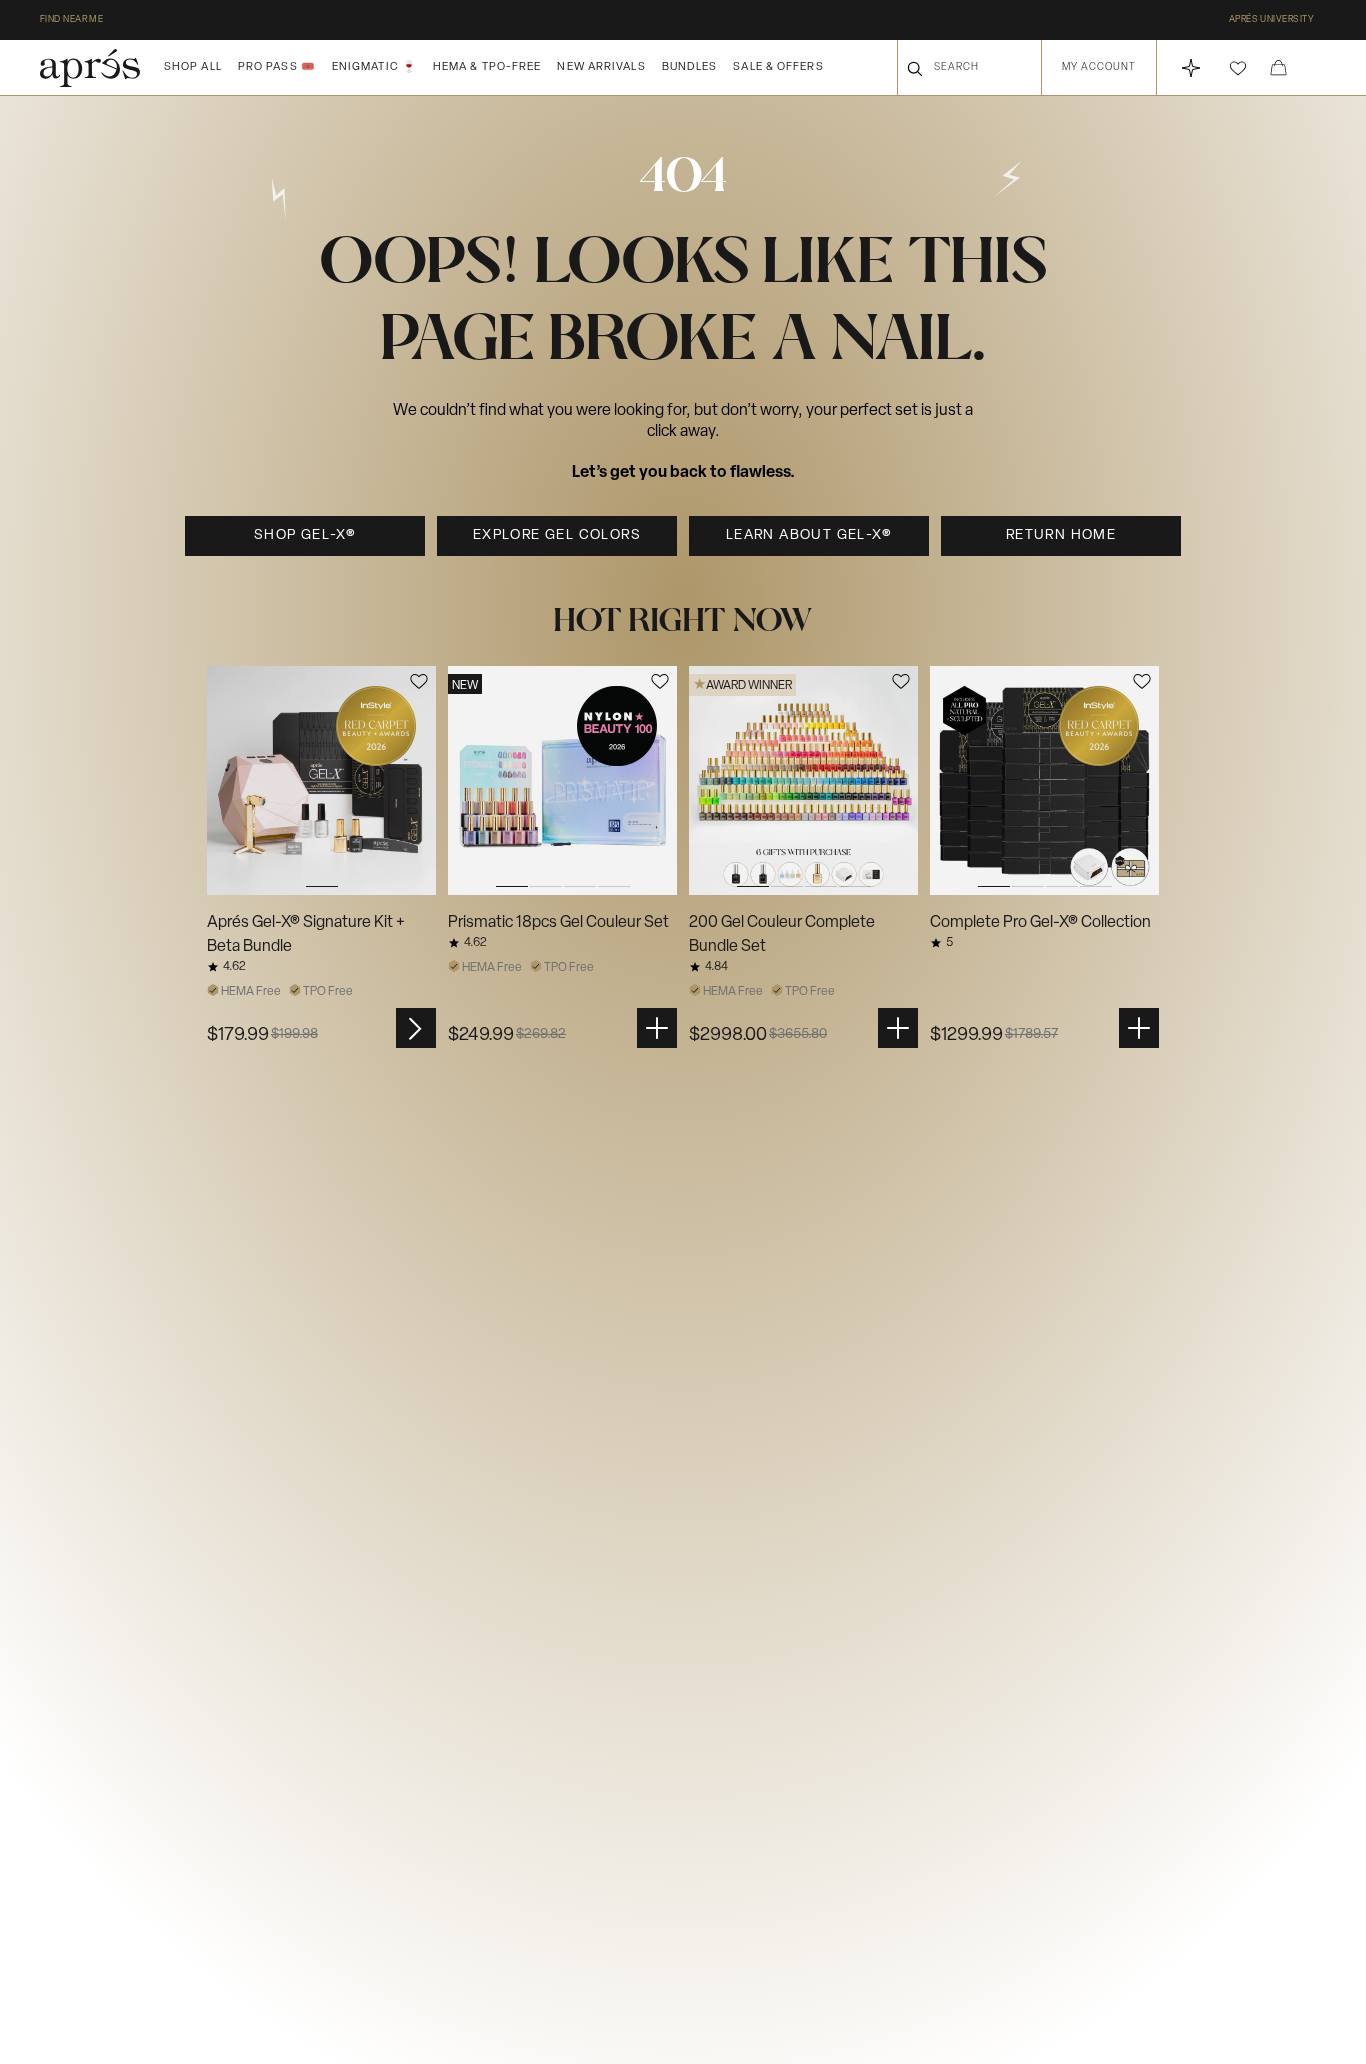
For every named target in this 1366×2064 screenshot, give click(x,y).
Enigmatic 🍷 (374, 67)
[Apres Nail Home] (90, 68)
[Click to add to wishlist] (419, 681)
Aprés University (1271, 19)
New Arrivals (601, 67)
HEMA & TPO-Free (487, 67)
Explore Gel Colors (557, 535)
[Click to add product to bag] (657, 1028)
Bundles (690, 67)
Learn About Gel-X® (809, 535)
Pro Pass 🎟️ (277, 67)
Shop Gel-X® (305, 535)
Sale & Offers (778, 67)
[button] (1238, 68)
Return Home (1061, 535)
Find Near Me (71, 19)
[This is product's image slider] (321, 780)
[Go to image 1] (321, 780)
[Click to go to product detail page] (321, 780)
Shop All (193, 67)
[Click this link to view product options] (416, 1028)
